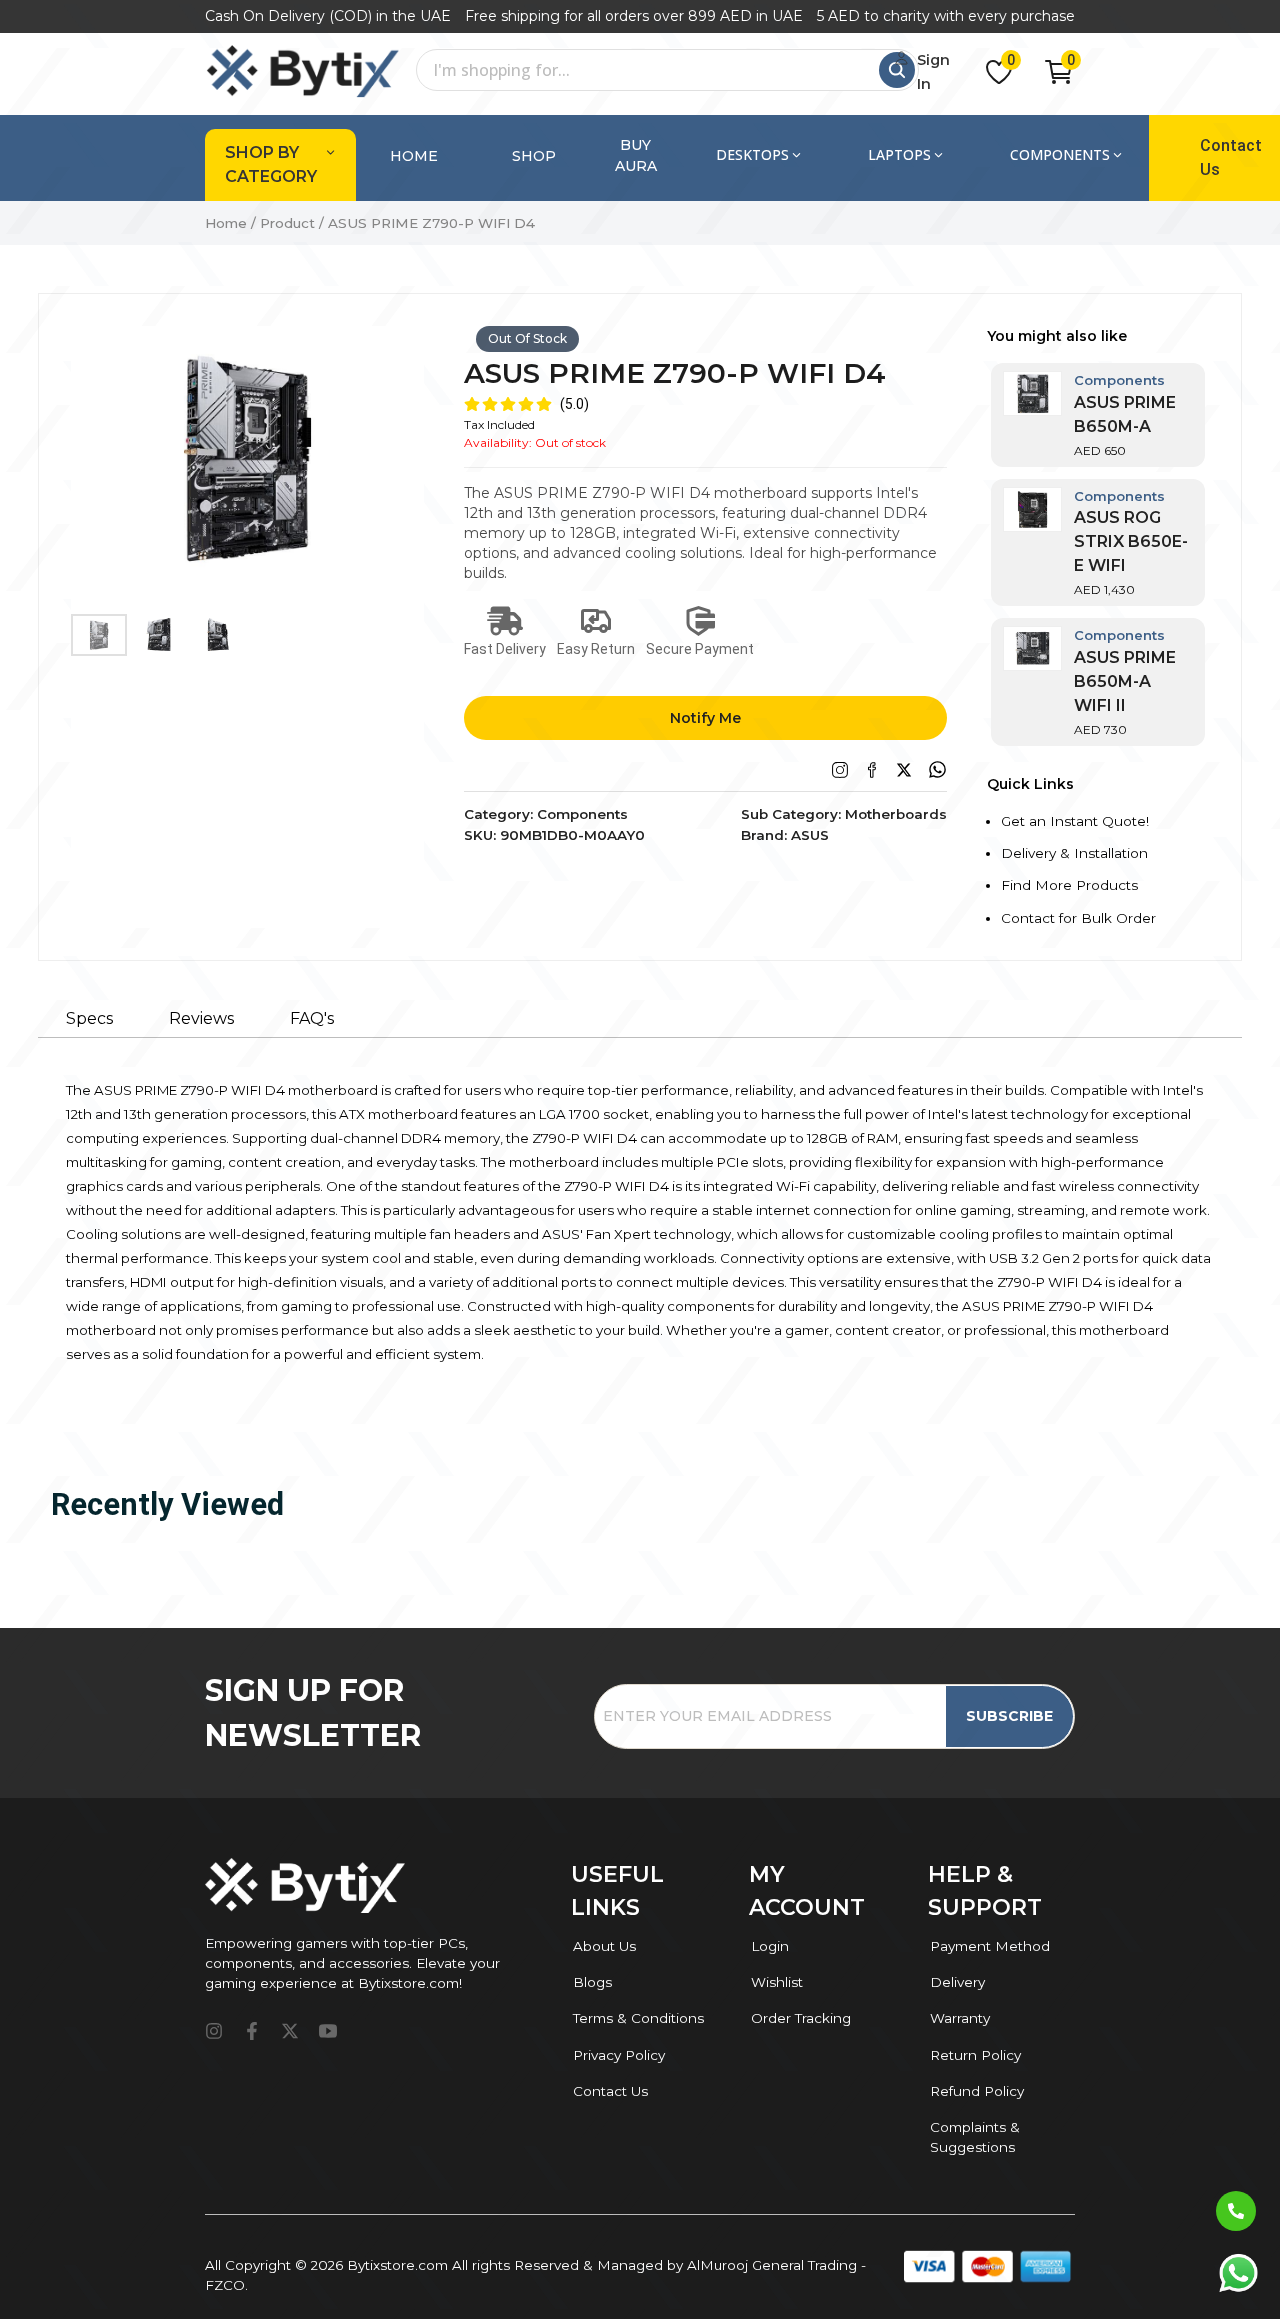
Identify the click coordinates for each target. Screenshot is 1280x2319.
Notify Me (705, 718)
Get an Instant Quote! (1075, 821)
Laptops (899, 154)
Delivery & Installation (1074, 853)
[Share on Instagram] (840, 770)
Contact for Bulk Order (1078, 918)
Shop (534, 156)
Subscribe (1009, 1716)
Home (414, 156)
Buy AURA (636, 155)
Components (1060, 154)
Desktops (752, 154)
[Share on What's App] (937, 769)
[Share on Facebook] (872, 770)
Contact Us (1231, 157)
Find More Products (1069, 885)
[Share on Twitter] (904, 770)
